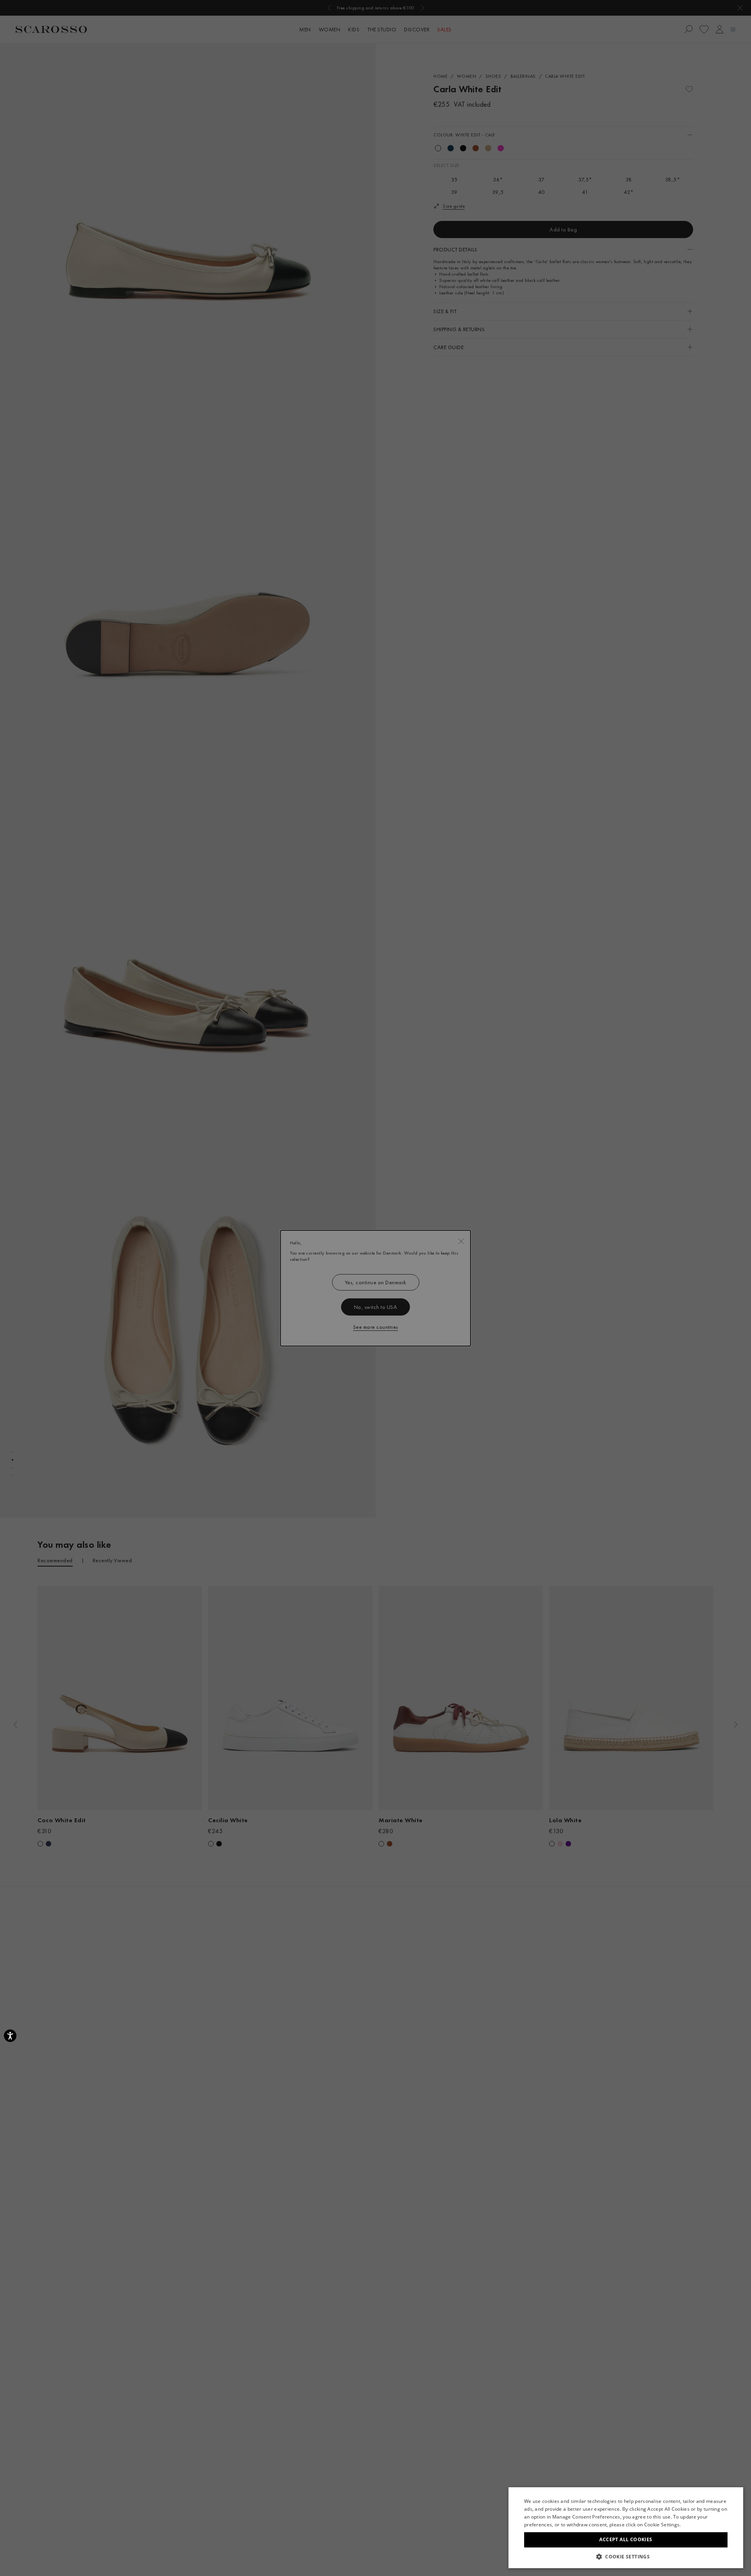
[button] (626, 2556)
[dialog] (375, 1288)
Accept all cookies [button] (626, 2539)
